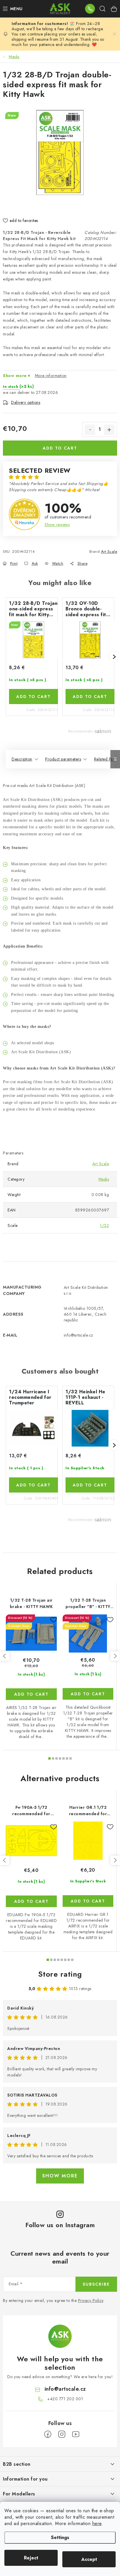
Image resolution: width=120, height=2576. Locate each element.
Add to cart (60, 448)
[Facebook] (48, 2434)
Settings (60, 2537)
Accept (89, 2559)
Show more (60, 2176)
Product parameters (63, 759)
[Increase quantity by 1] (109, 430)
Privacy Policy (91, 2300)
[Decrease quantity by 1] (90, 430)
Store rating (60, 1974)
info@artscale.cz (65, 2389)
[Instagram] (62, 2434)
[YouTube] (76, 2434)
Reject (31, 2558)
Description (22, 759)
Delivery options (26, 402)
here (97, 2523)
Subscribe (96, 2284)
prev (5, 1656)
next (115, 1656)
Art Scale (109, 551)
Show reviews (57, 525)
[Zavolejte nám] (90, 9)
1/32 (104, 1225)
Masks (104, 1179)
